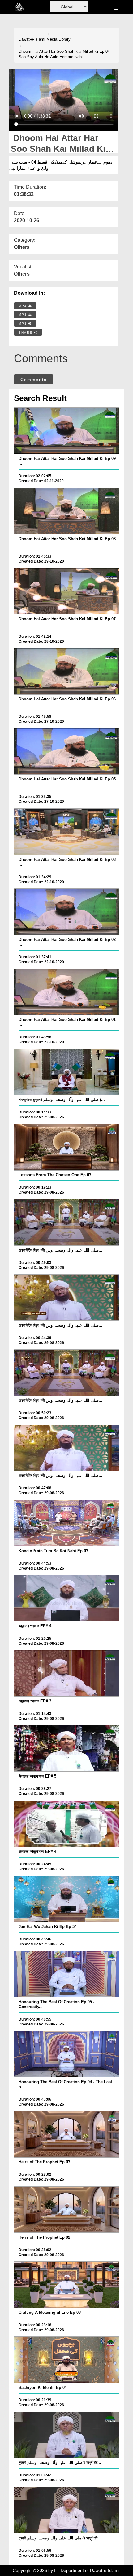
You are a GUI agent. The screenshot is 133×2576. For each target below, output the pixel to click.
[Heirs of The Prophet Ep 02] (67, 2210)
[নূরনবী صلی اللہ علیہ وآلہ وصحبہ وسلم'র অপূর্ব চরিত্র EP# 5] (67, 2435)
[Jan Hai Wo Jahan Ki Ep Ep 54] (67, 1899)
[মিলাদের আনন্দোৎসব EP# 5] (67, 1748)
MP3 (24, 315)
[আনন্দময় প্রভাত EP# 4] (67, 1598)
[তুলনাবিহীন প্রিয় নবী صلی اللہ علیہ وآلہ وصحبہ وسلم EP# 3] (67, 1297)
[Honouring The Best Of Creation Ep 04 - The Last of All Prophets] (67, 2054)
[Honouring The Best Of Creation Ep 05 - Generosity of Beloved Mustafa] (67, 1974)
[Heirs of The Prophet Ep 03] (67, 2134)
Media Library (58, 39)
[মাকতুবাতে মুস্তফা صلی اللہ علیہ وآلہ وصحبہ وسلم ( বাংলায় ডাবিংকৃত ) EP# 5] (67, 1072)
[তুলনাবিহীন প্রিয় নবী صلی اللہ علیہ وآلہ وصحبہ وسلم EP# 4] (67, 1222)
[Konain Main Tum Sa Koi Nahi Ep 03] (67, 1523)
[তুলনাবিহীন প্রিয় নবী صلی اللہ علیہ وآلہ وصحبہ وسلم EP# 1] (67, 1448)
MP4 (24, 306)
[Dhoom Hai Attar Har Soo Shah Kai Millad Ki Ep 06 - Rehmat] (67, 671)
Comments (34, 380)
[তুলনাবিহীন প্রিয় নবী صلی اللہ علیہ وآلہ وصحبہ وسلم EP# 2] (67, 1373)
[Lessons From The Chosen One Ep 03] (67, 1147)
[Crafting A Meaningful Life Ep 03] (67, 2285)
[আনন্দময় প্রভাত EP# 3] (67, 1673)
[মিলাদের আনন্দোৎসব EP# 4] (67, 1824)
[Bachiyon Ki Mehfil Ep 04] (67, 2360)
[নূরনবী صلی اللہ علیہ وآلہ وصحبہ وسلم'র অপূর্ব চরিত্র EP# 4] (67, 2510)
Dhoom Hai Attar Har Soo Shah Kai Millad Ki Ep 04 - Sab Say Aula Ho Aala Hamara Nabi (65, 54)
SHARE (26, 333)
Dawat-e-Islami (32, 39)
